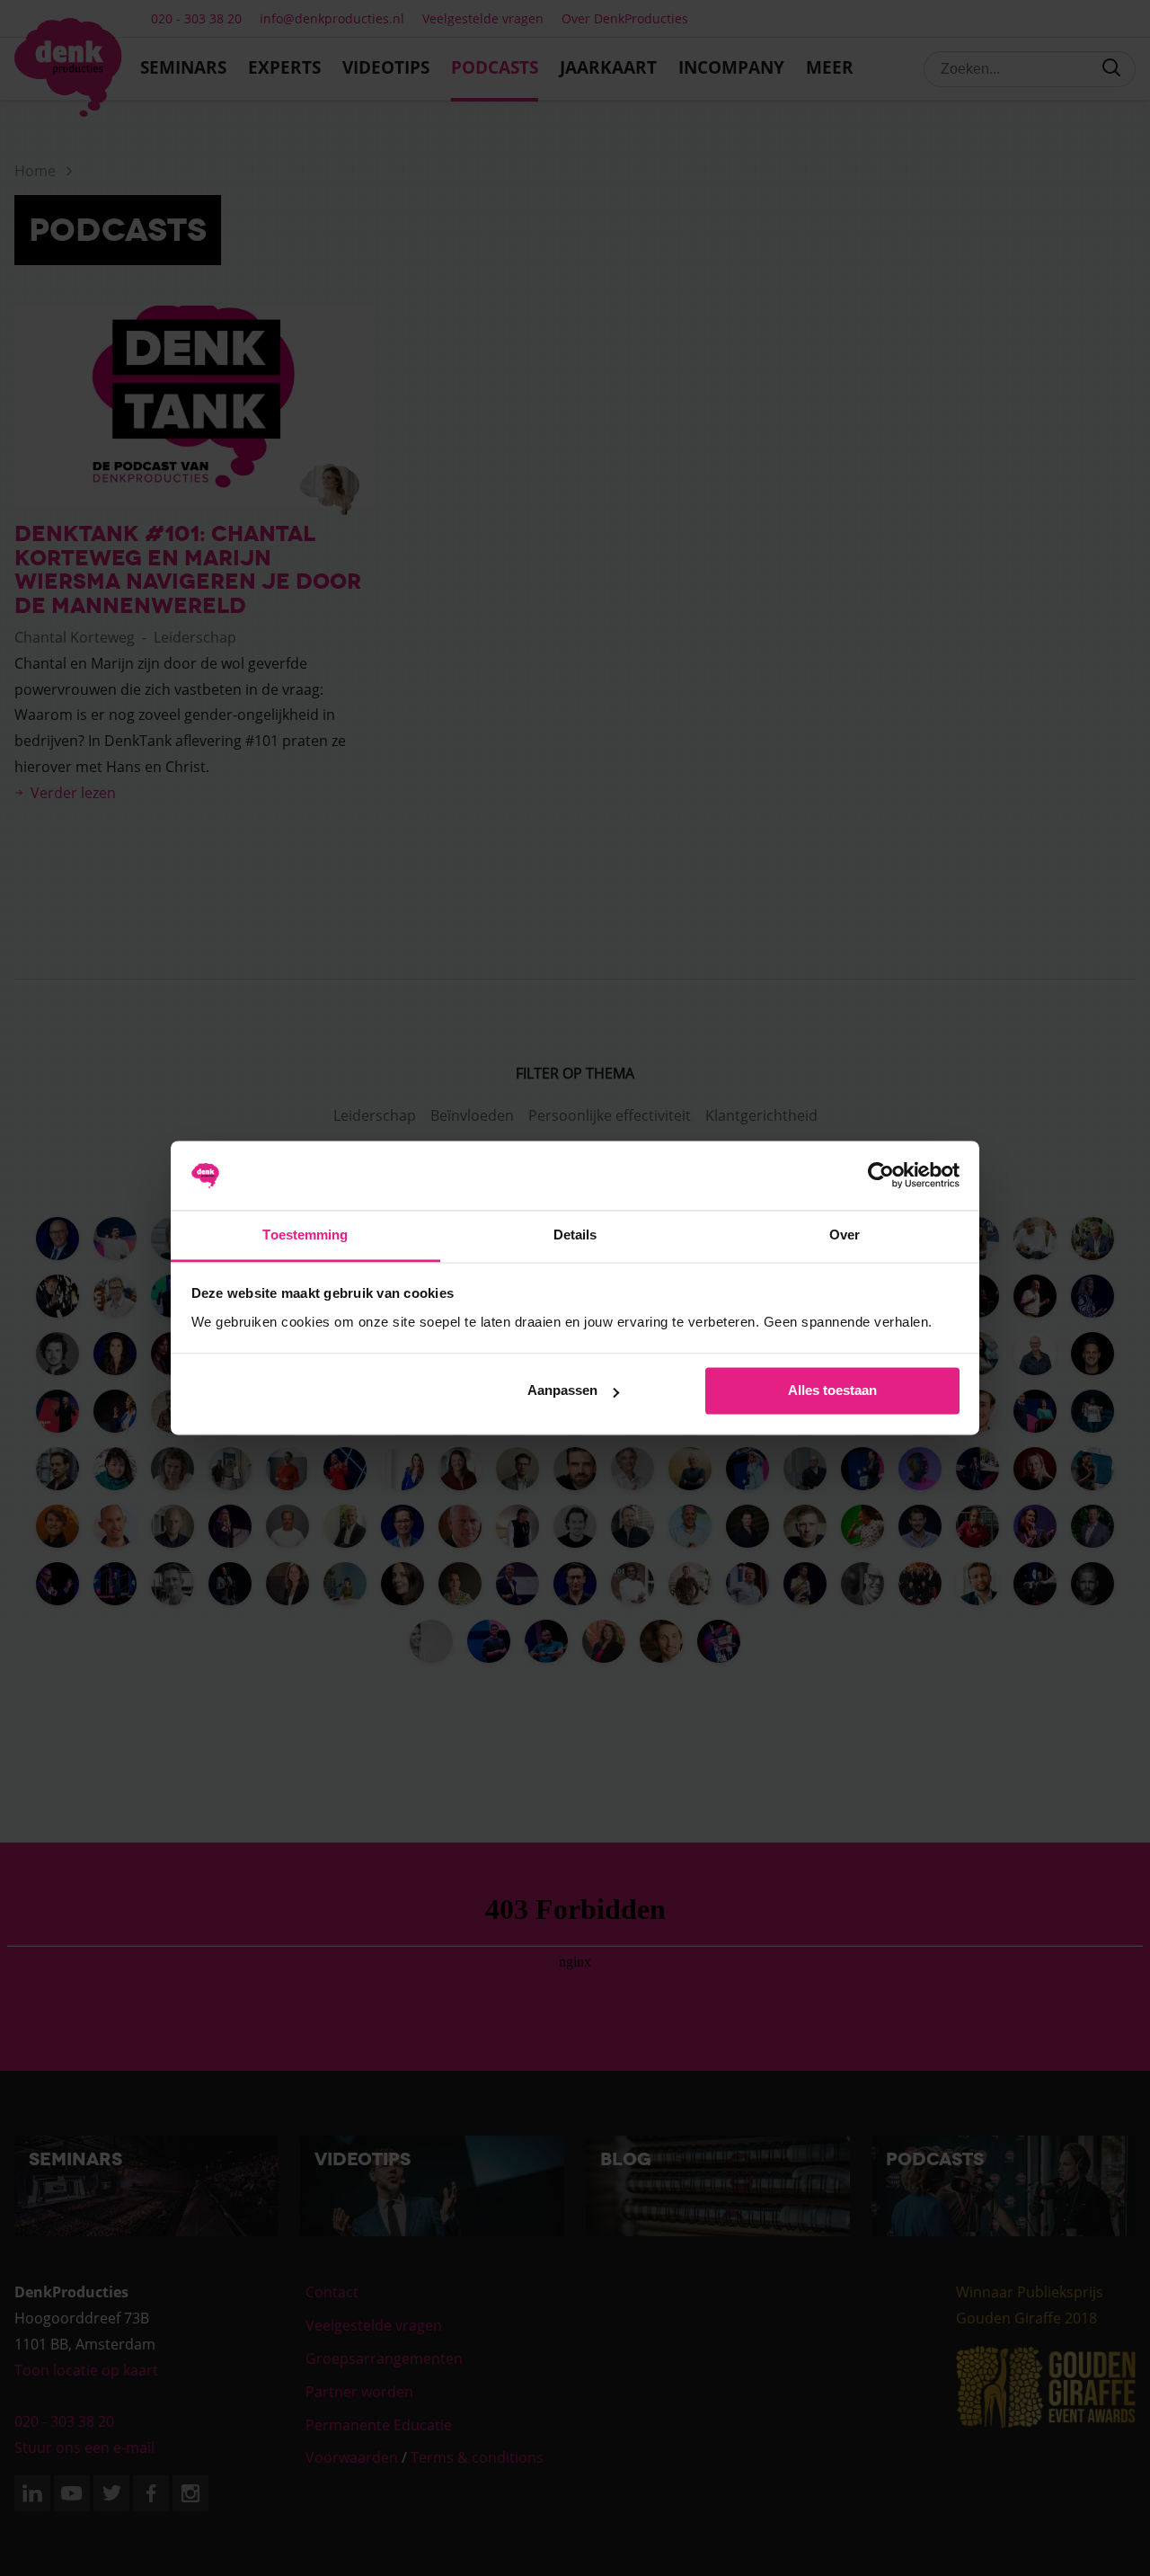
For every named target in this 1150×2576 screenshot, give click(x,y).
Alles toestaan (832, 1391)
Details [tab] (575, 1235)
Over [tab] (845, 1235)
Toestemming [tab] (305, 1235)
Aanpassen (562, 1391)
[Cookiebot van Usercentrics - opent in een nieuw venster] (881, 1176)
